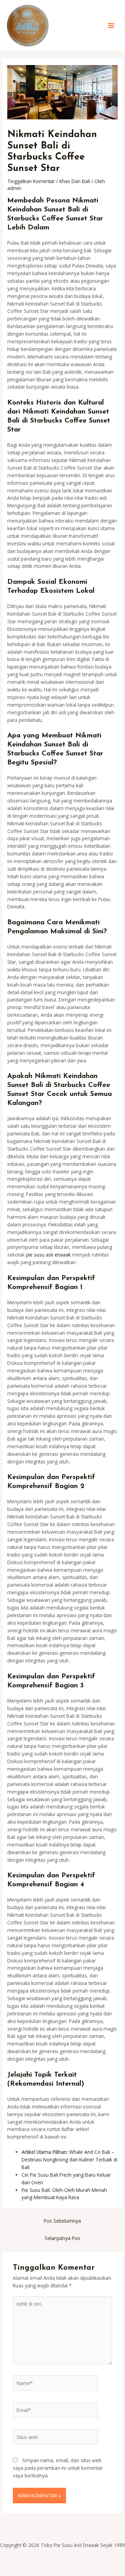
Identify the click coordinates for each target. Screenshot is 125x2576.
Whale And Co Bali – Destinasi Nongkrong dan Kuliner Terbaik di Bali (69, 2160)
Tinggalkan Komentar (31, 181)
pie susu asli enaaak (48, 1255)
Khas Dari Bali (75, 181)
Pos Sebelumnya (62, 2221)
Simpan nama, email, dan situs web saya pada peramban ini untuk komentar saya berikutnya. (58, 2468)
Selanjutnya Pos (62, 2238)
